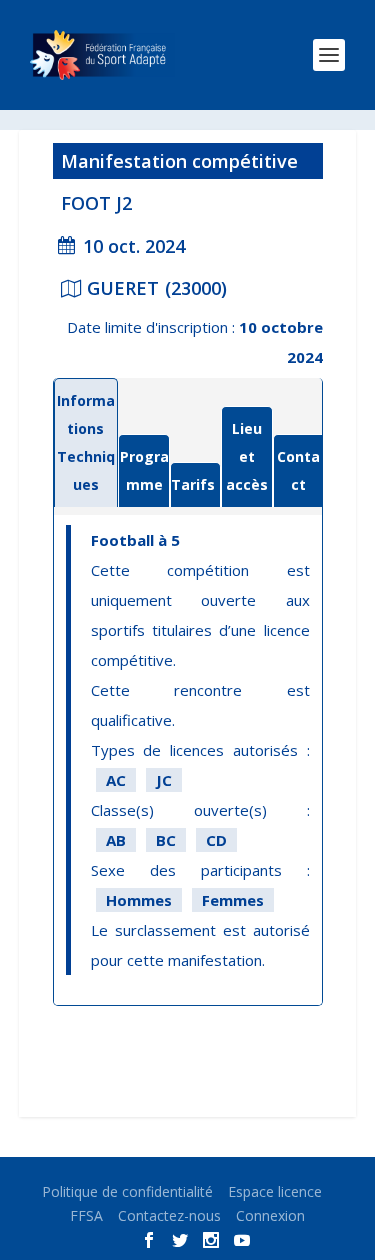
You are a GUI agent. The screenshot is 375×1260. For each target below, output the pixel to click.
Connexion (270, 1215)
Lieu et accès (247, 456)
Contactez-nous (169, 1215)
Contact (298, 470)
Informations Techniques (86, 442)
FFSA (86, 1215)
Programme (144, 470)
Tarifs (193, 484)
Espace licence (275, 1191)
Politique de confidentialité (127, 1191)
